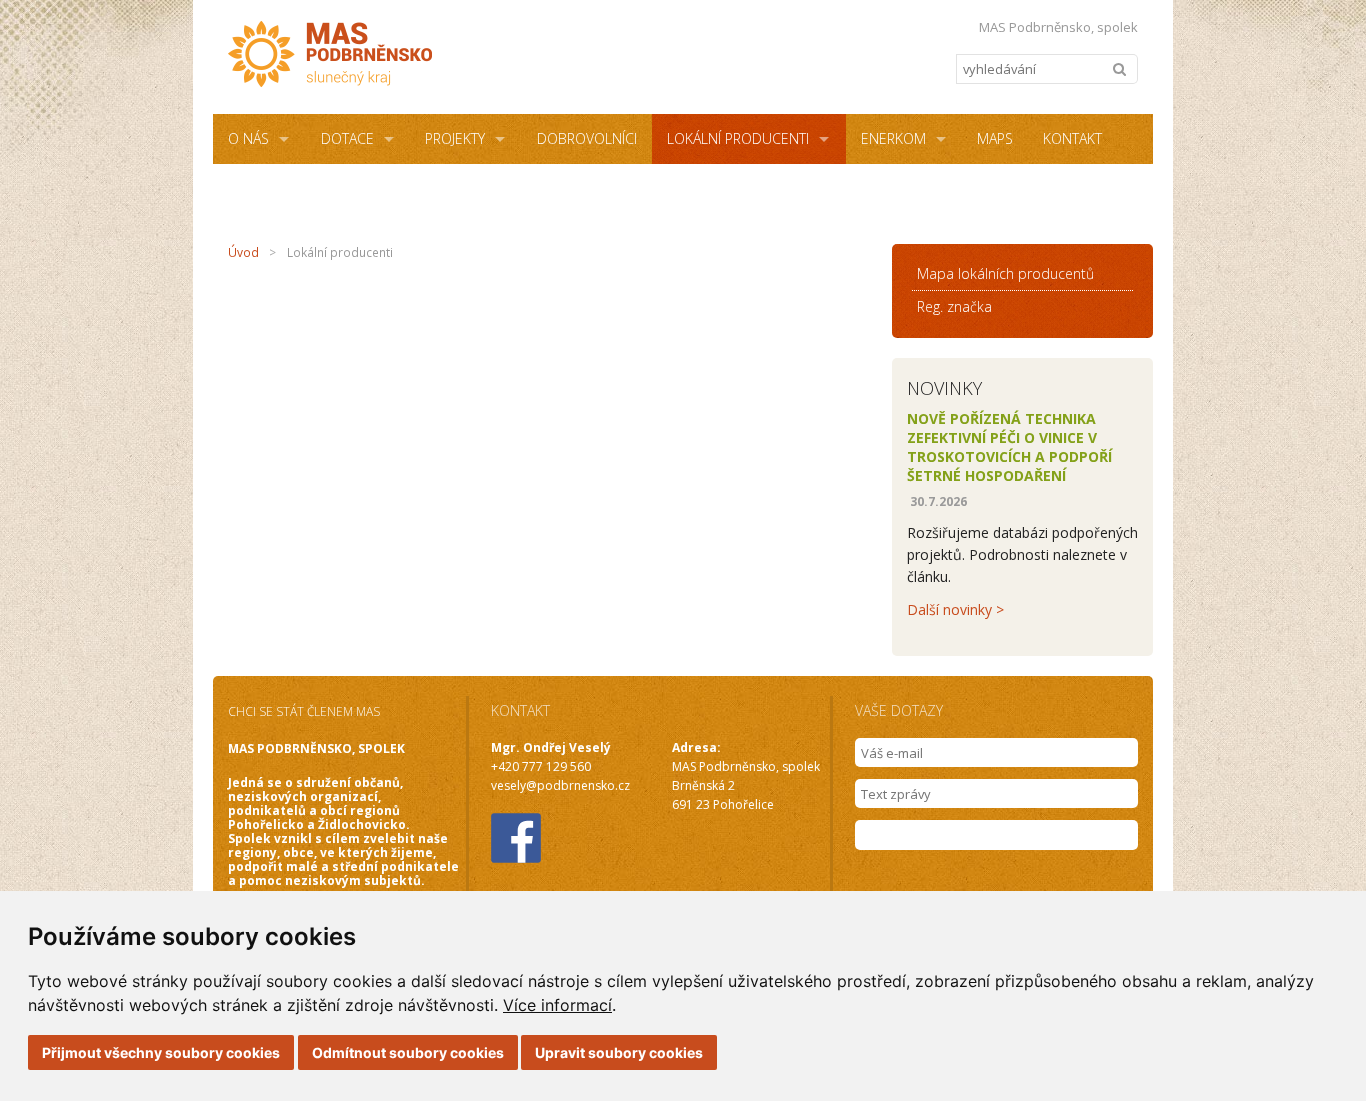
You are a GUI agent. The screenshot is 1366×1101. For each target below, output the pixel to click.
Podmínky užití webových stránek (625, 188)
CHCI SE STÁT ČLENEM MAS (304, 711)
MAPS (995, 138)
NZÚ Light (439, 188)
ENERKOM (893, 138)
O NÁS (248, 138)
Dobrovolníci (587, 138)
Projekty (455, 138)
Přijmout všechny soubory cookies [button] (161, 1052)
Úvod (243, 252)
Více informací (557, 1005)
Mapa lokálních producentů (1005, 273)
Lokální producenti (738, 138)
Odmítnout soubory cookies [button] (408, 1052)
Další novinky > (955, 609)
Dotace (347, 138)
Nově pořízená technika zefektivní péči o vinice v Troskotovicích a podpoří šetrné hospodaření (1009, 447)
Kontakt (1072, 138)
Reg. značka (954, 306)
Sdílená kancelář (290, 188)
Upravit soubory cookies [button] (619, 1052)
